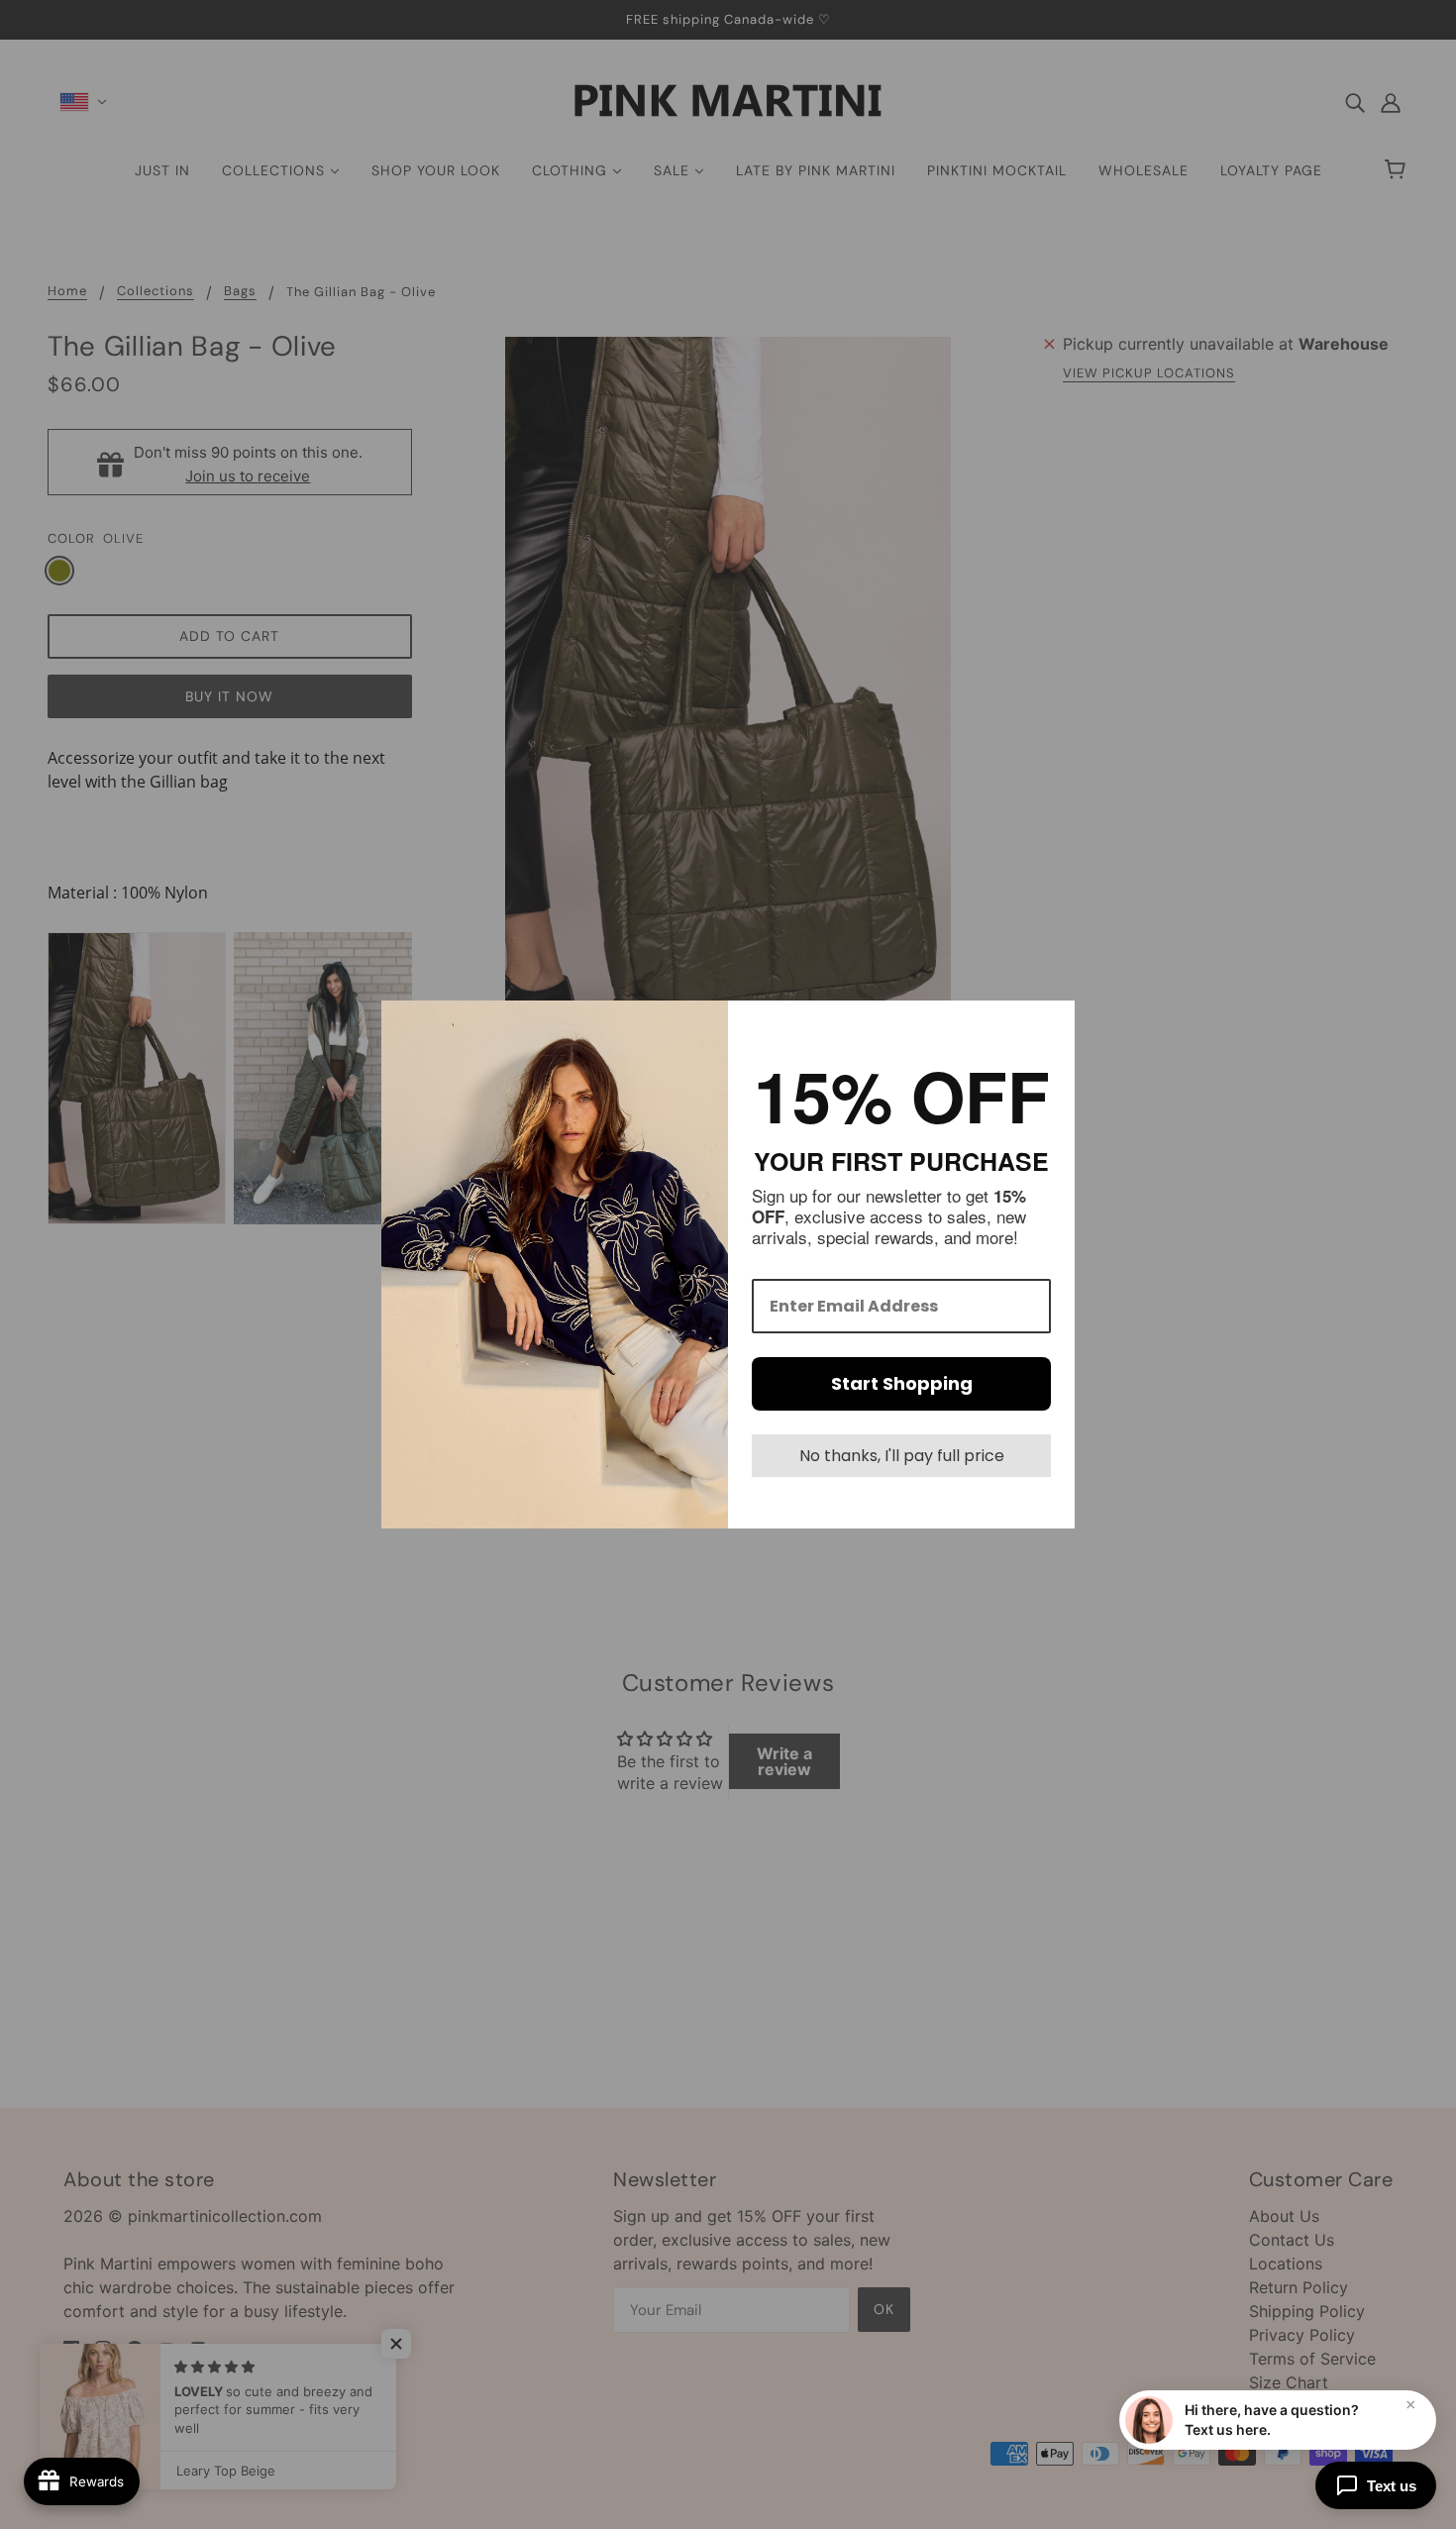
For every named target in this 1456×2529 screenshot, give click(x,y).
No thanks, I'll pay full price (902, 1456)
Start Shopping (902, 1383)
